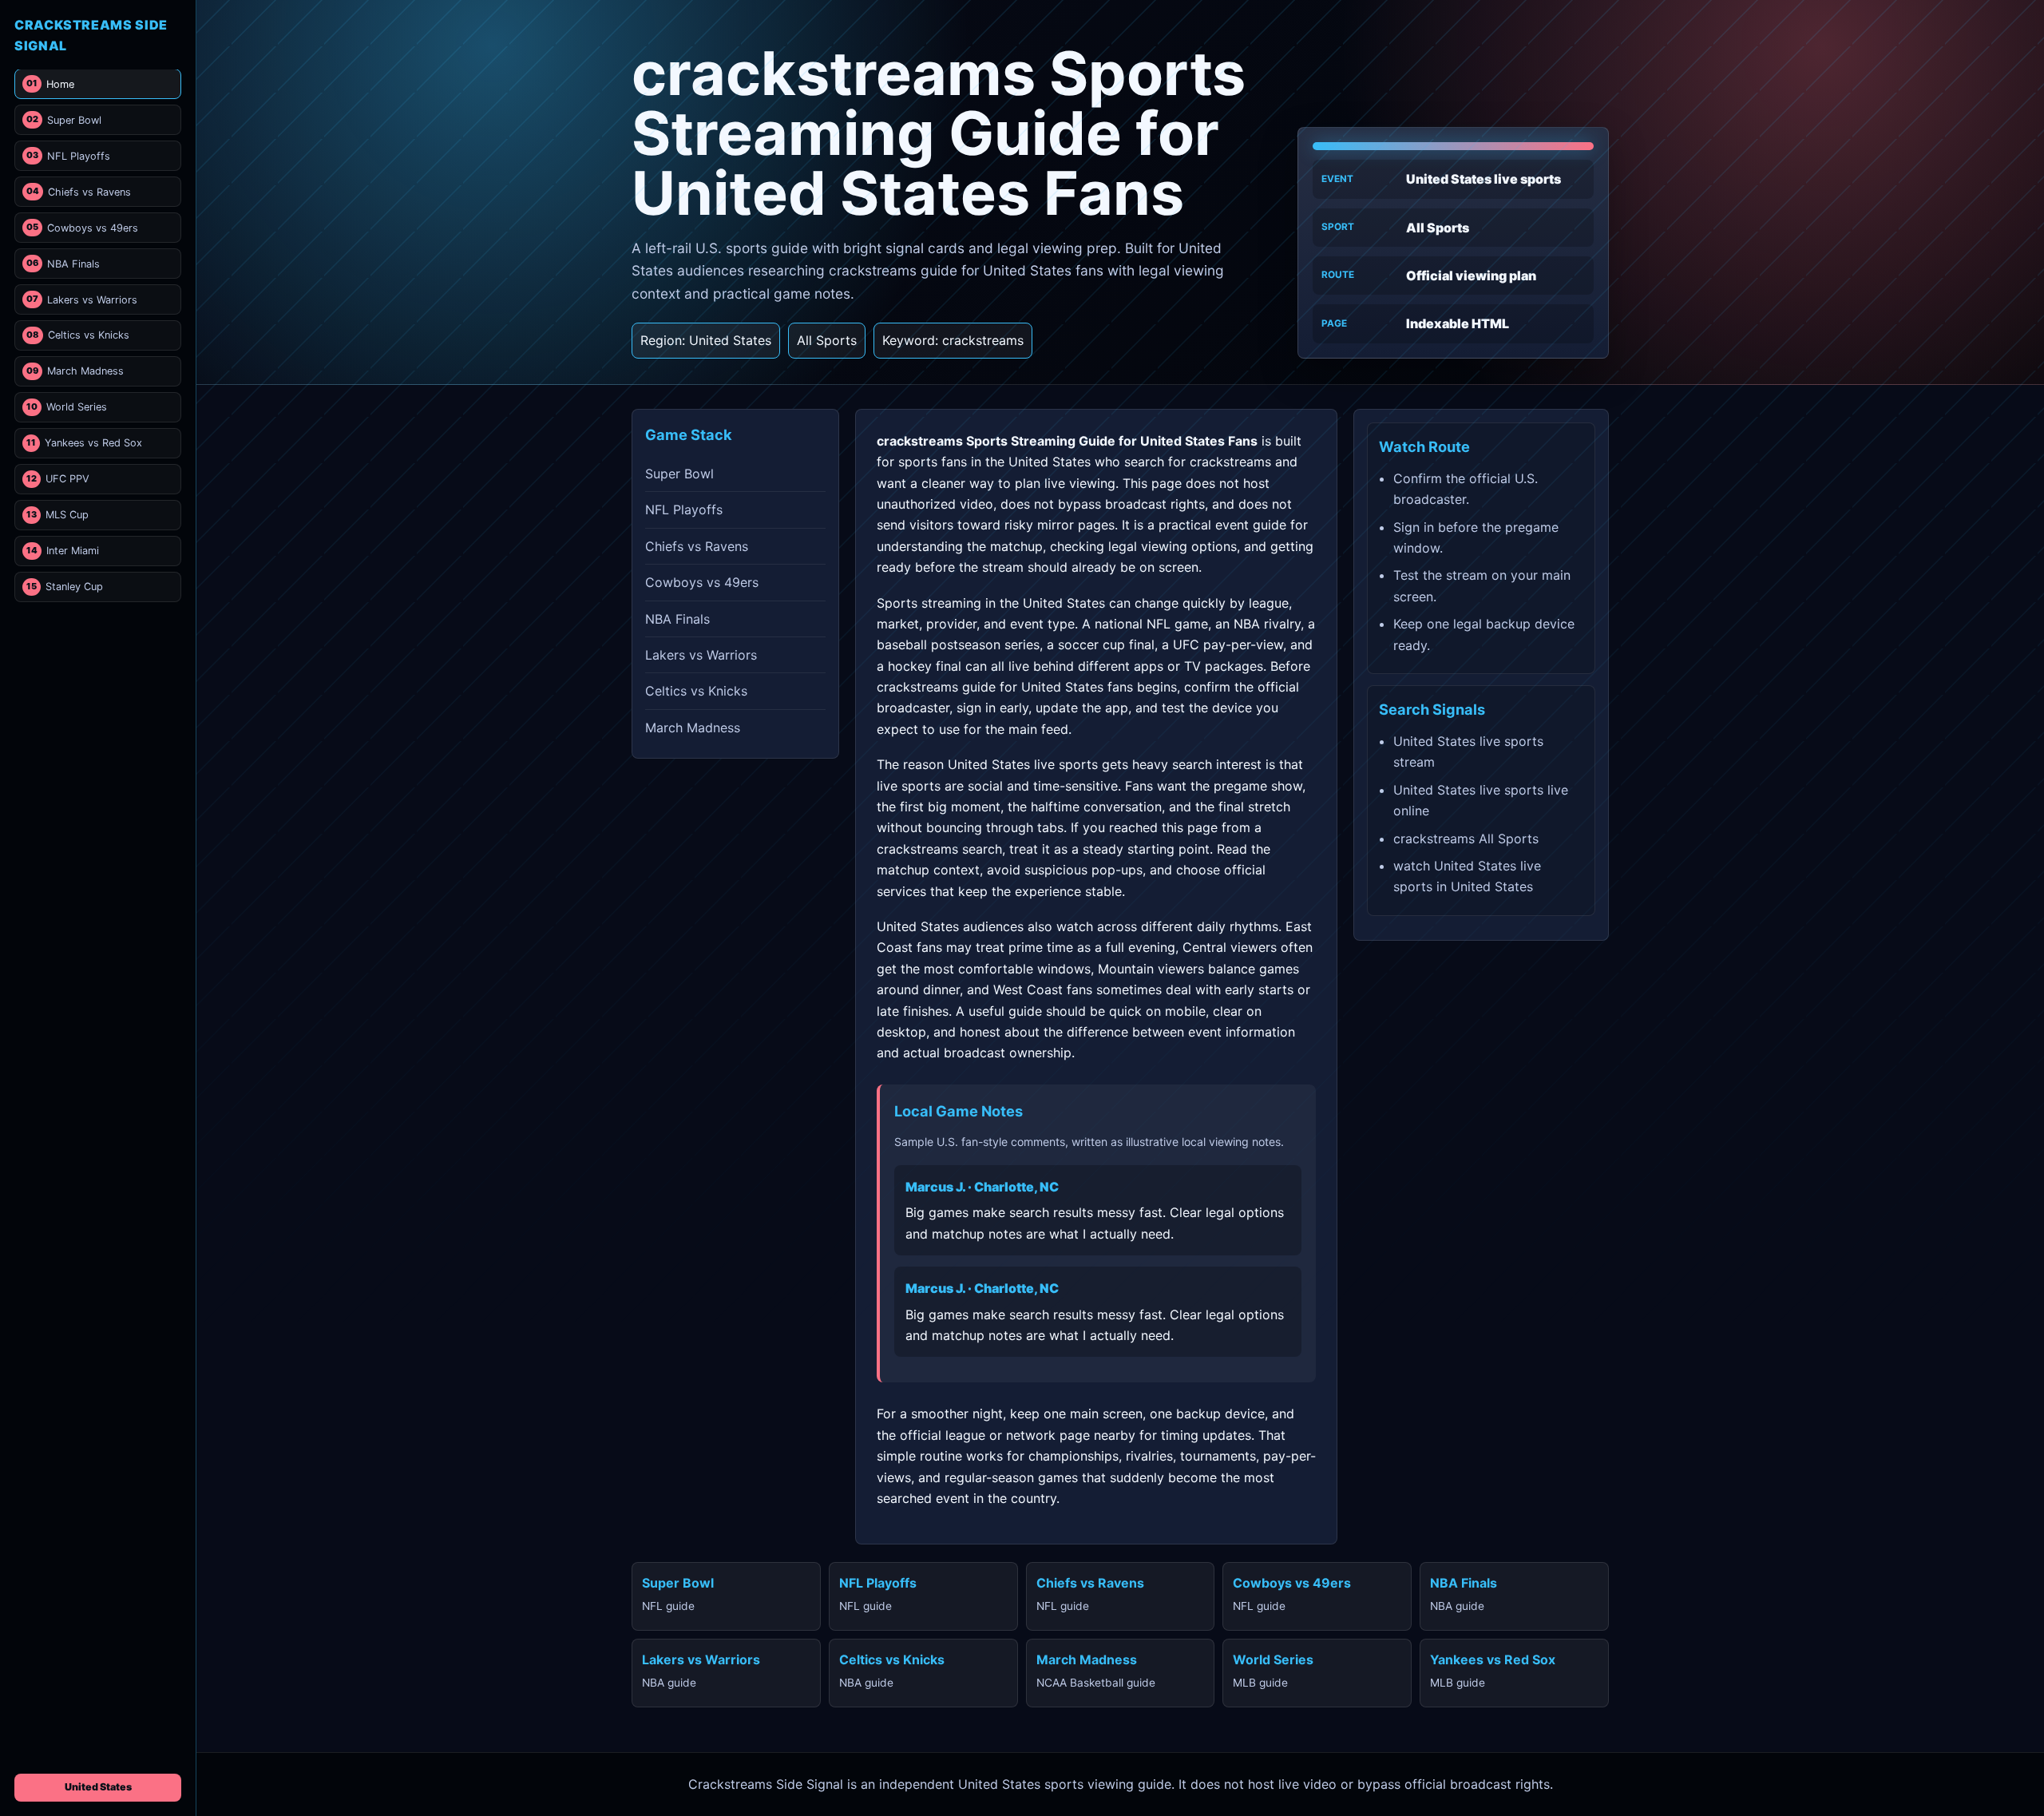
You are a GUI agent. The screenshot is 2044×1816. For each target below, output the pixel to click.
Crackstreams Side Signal (91, 35)
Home (50, 84)
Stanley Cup (65, 587)
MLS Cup (57, 515)
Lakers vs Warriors (82, 299)
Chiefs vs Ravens (79, 192)
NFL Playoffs (68, 156)
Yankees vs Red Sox (84, 443)
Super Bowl (64, 120)
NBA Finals (63, 263)
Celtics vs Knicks (78, 335)
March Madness (75, 371)
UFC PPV (58, 479)
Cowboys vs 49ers (82, 228)
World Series (67, 407)
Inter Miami (63, 551)
